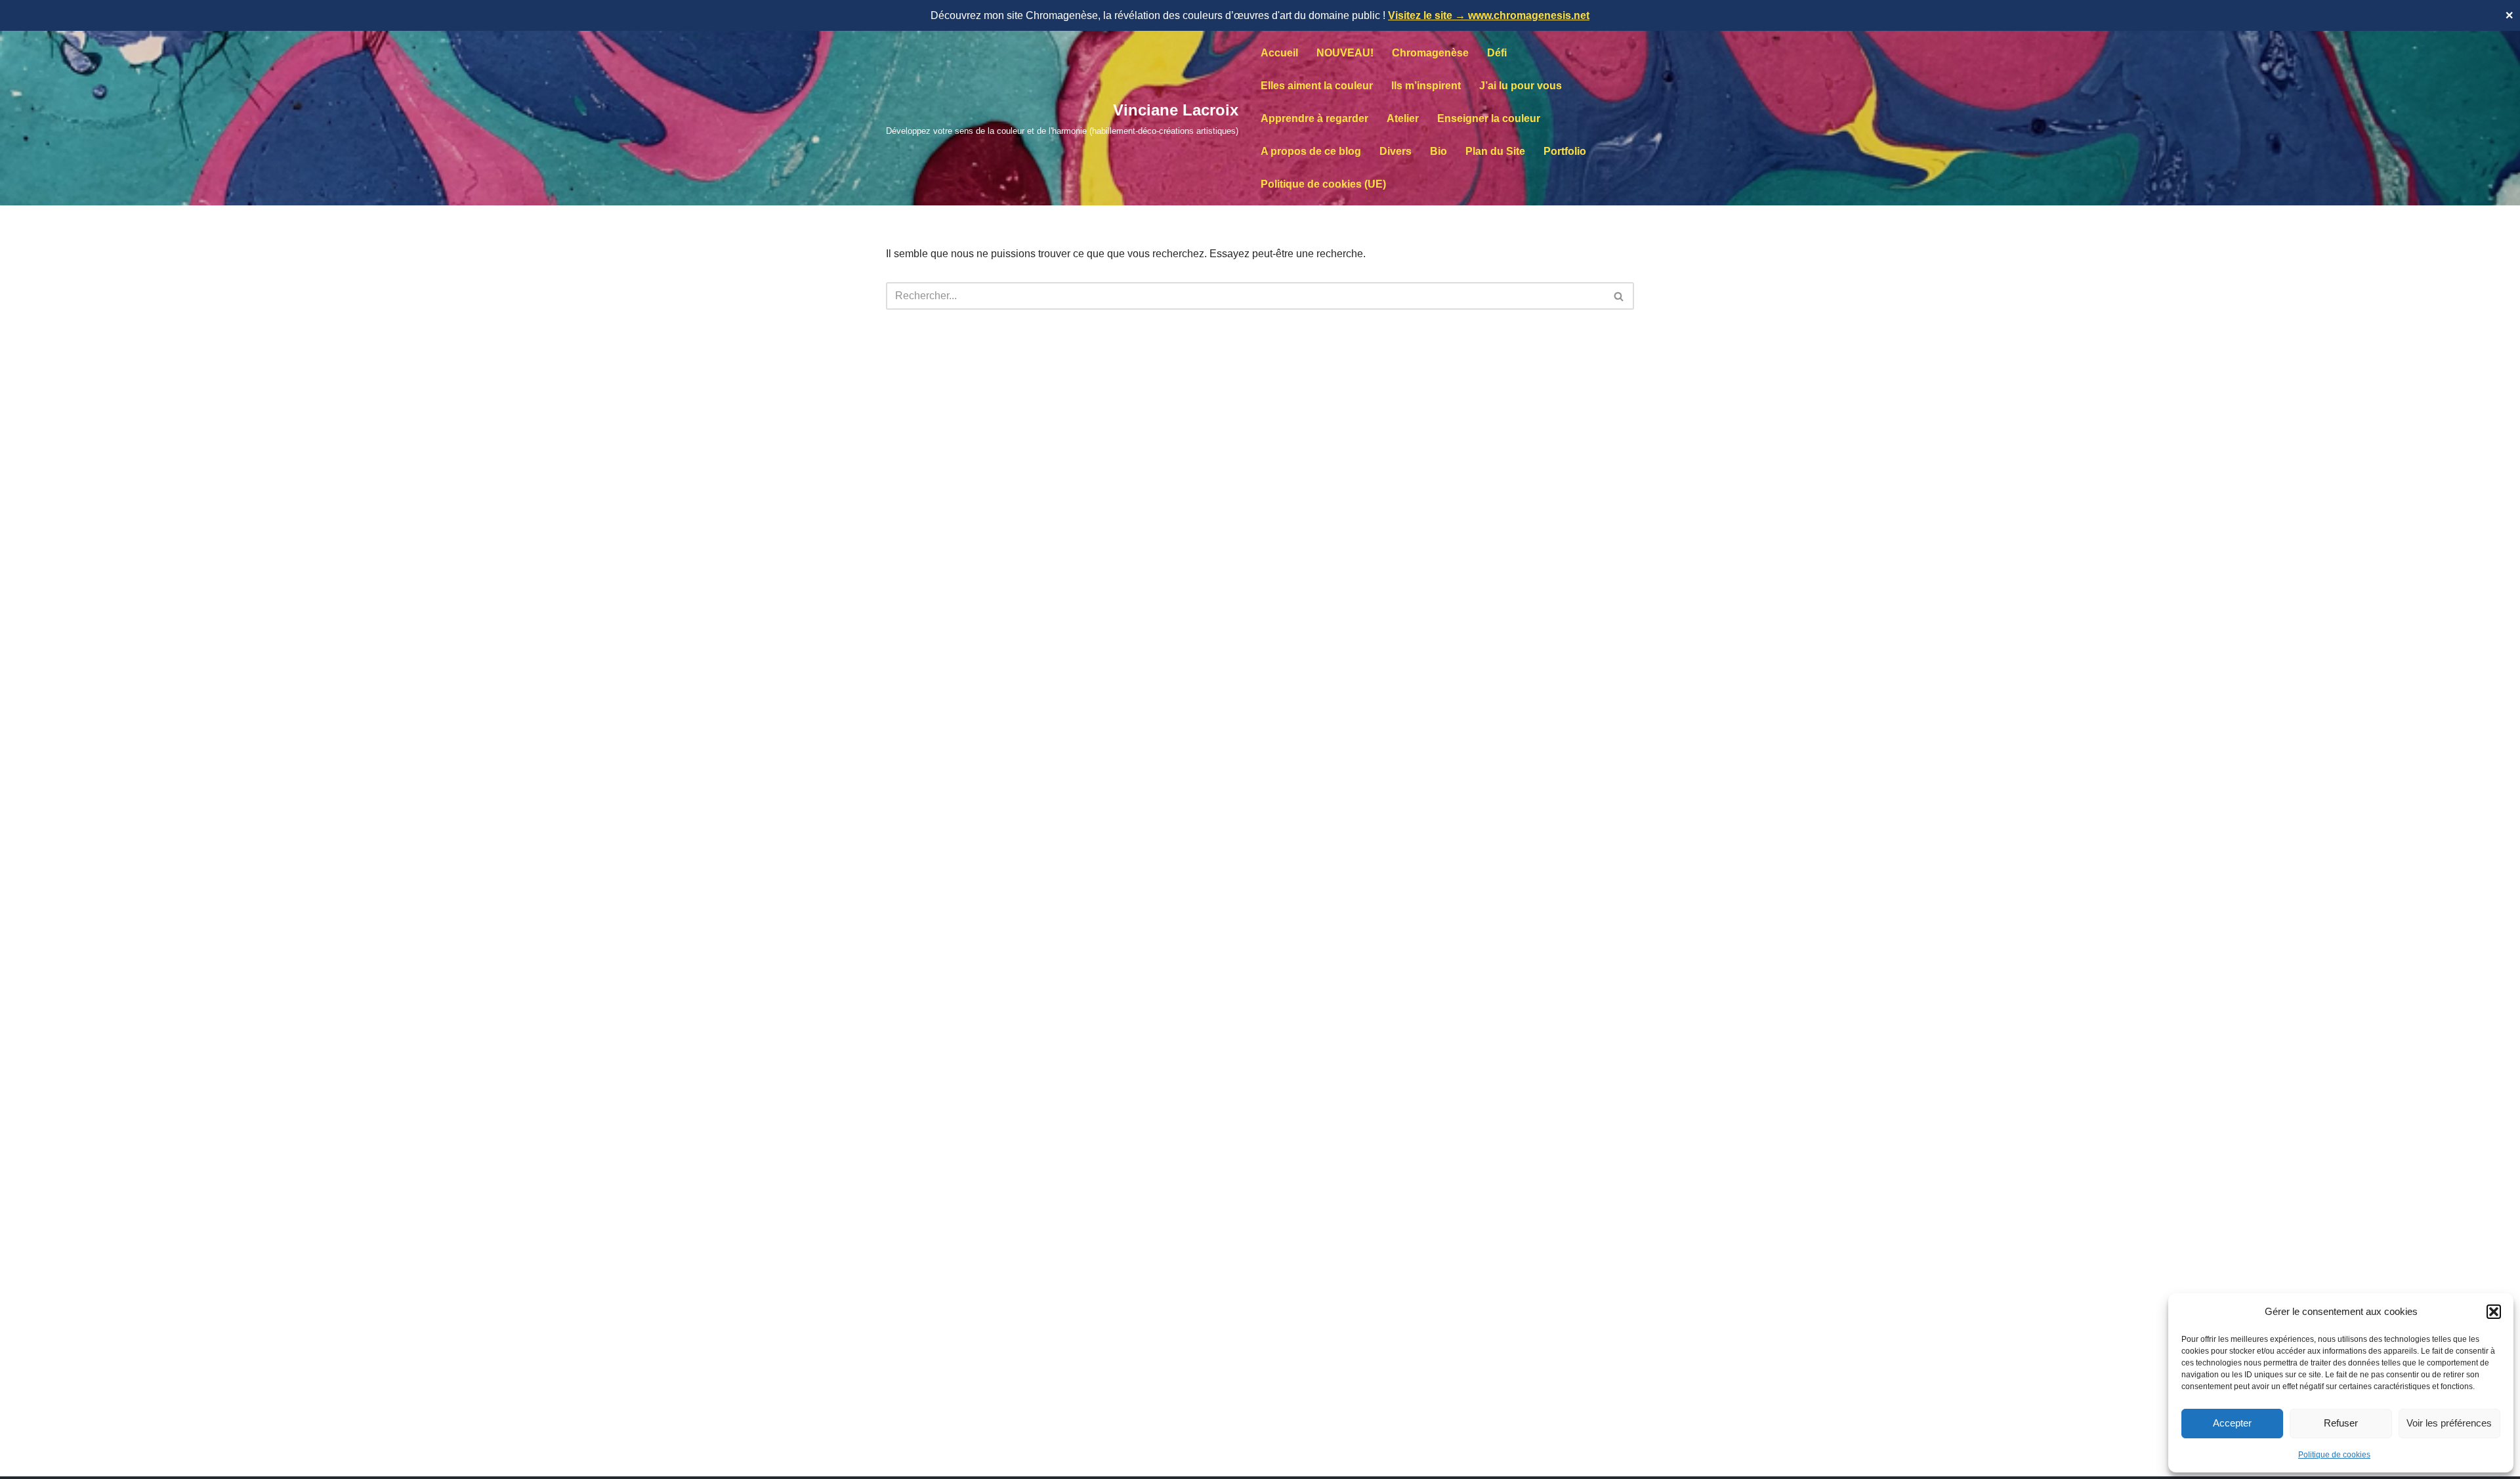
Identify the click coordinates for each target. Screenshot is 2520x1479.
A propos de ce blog (1311, 151)
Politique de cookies (2334, 1455)
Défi (1497, 53)
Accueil (1279, 53)
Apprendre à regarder (1314, 118)
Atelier (1403, 118)
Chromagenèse (1430, 53)
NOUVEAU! (1345, 53)
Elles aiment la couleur (1317, 86)
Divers (1396, 151)
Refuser (2341, 1423)
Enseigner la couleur (1489, 118)
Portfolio (1565, 151)
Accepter (2232, 1423)
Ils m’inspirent (1426, 86)
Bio (1438, 151)
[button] (2494, 1312)
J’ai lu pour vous (1521, 86)
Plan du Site (1495, 151)
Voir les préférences (2449, 1423)
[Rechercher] (1619, 296)
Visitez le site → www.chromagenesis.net (1489, 15)
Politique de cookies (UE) (1323, 184)
